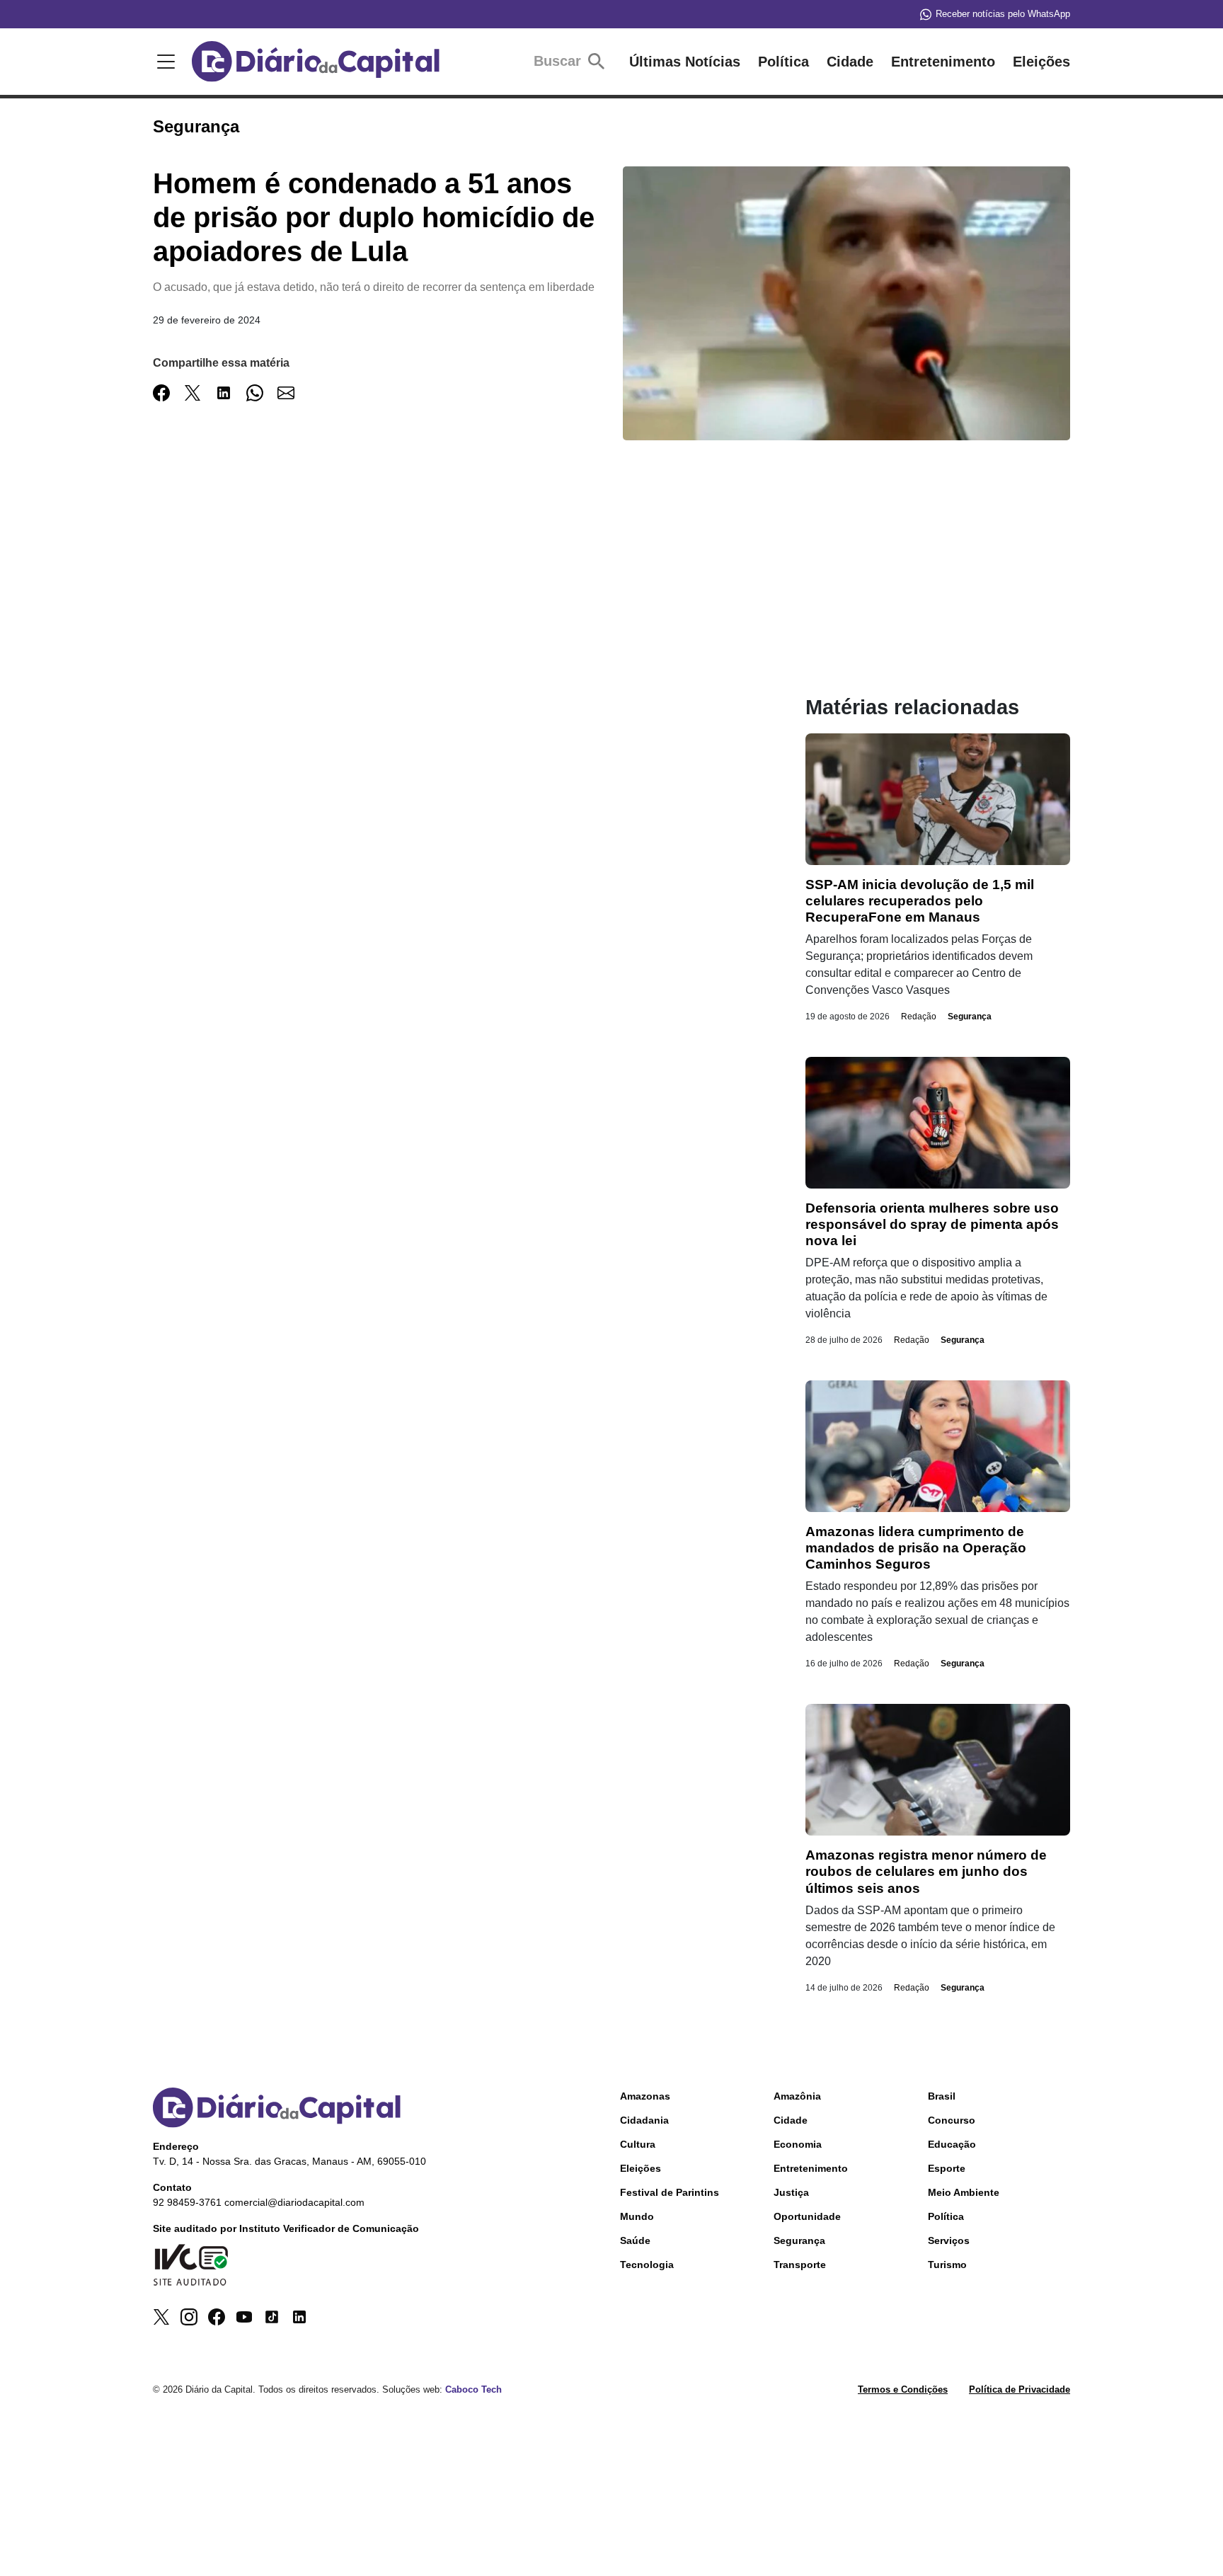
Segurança (970, 1017)
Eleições (1041, 62)
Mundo (637, 2216)
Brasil (942, 2096)
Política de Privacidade (1020, 2389)
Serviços (949, 2240)
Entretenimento (943, 62)
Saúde (635, 2240)
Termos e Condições (903, 2389)
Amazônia (797, 2096)
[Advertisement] (451, 596)
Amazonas (645, 2096)
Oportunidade (807, 2216)
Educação (952, 2144)
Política (783, 62)
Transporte (800, 2265)
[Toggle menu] (163, 62)
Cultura (638, 2144)
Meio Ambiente (964, 2192)
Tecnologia (647, 2265)
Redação (919, 1017)
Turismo (947, 2265)
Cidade (850, 62)
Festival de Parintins (670, 2192)
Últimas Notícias (685, 62)
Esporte (947, 2168)
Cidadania (644, 2120)
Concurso (952, 2120)
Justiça (791, 2192)
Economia (798, 2144)
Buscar (559, 61)
